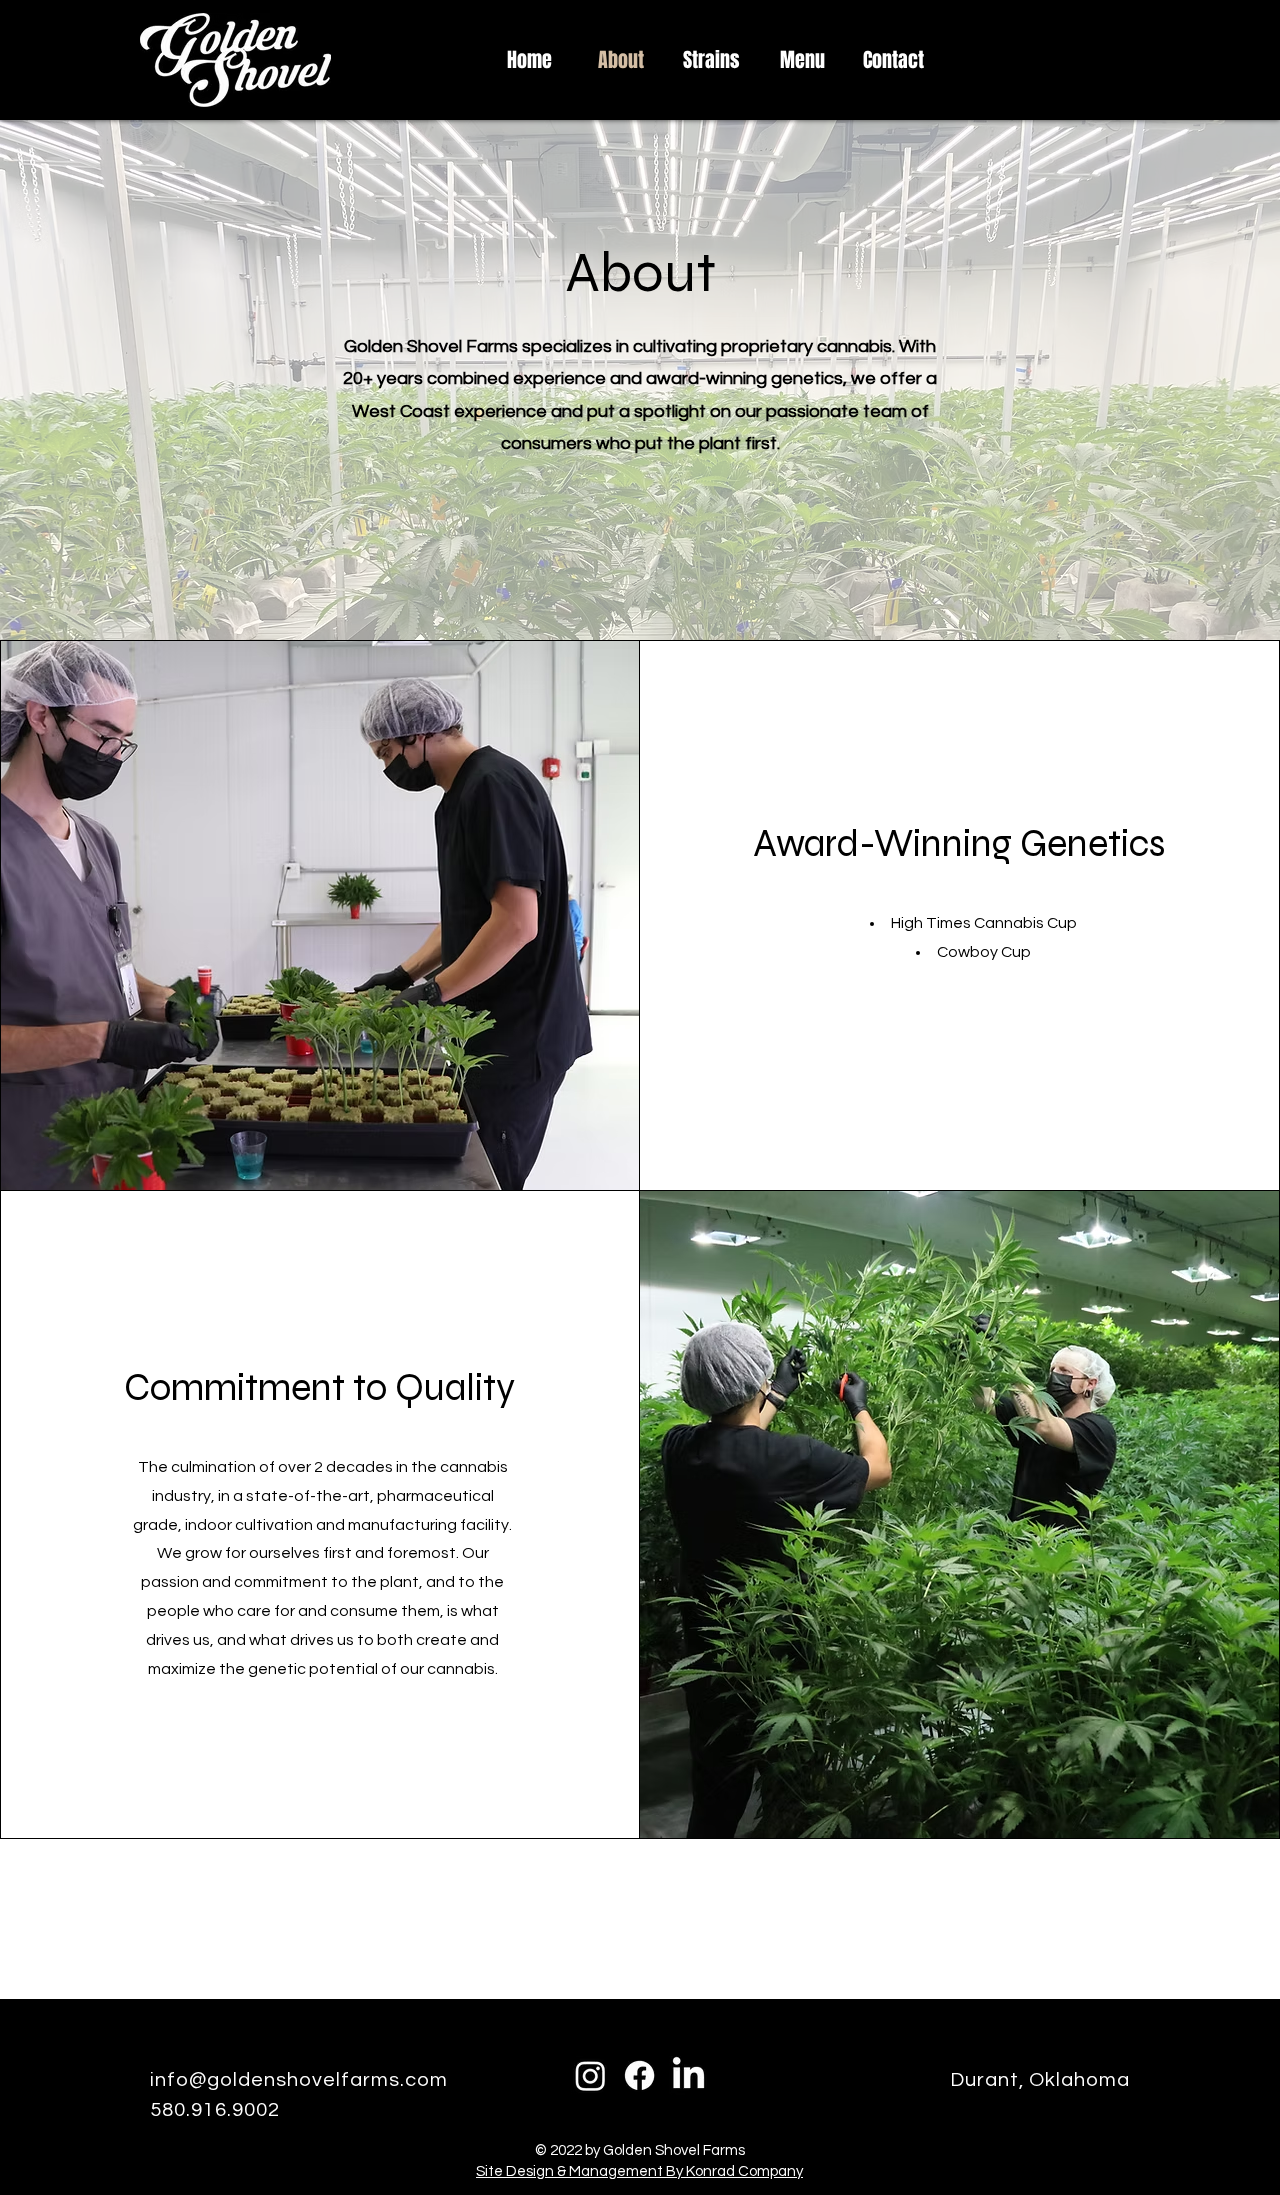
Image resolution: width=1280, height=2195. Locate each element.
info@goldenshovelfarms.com (299, 2080)
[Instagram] (590, 2075)
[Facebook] (639, 2075)
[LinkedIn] (688, 2075)
